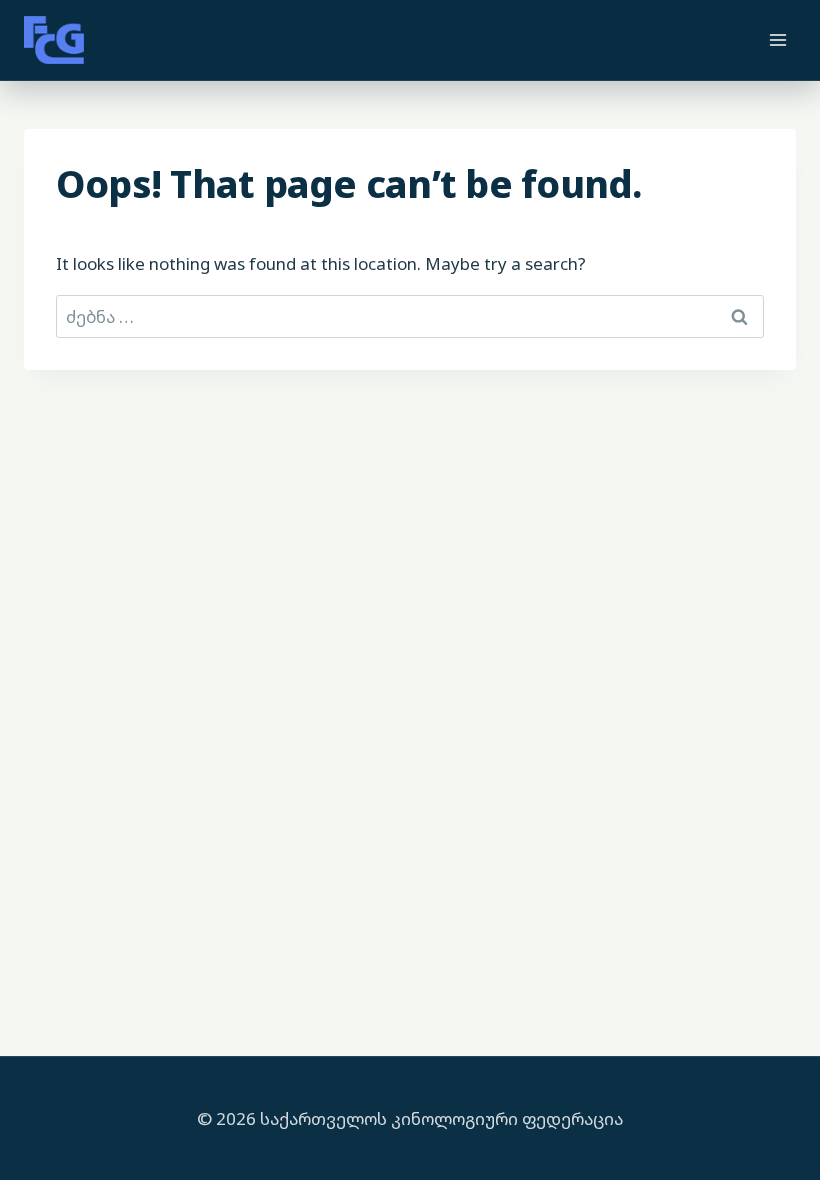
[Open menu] (777, 39)
